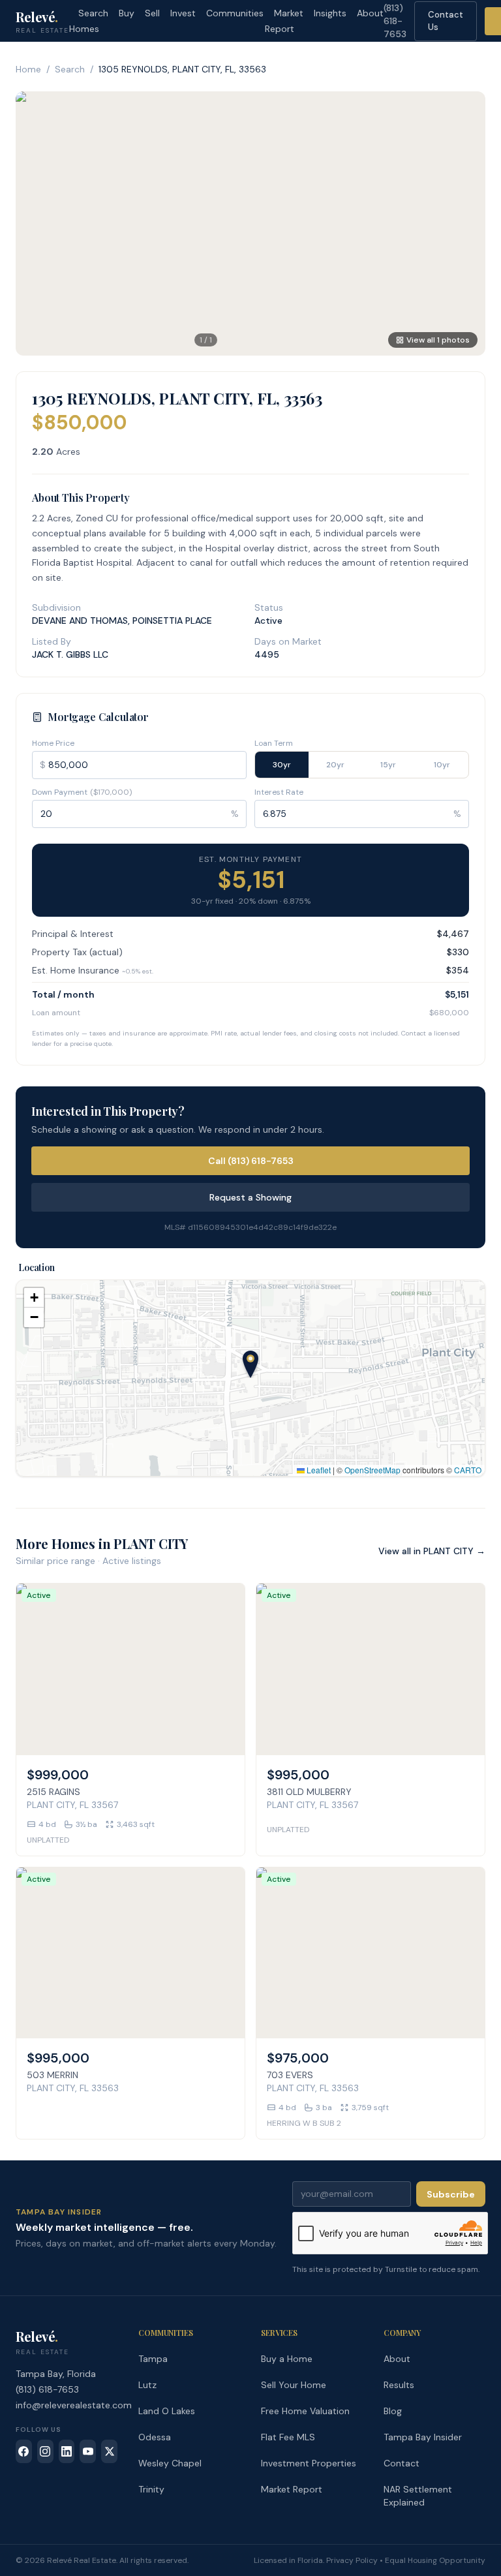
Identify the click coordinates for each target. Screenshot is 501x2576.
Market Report (284, 21)
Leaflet (318, 1470)
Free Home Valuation (305, 2411)
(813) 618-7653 (395, 21)
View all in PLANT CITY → (432, 1551)
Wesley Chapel (170, 2463)
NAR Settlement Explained (418, 2496)
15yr (388, 765)
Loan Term (274, 743)
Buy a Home (287, 2359)
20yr (335, 765)
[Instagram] (45, 2451)
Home (28, 69)
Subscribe (451, 2194)
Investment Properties (309, 2463)
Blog (393, 2411)
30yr (282, 765)
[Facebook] (24, 2451)
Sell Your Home (294, 2385)
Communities (235, 13)
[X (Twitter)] (109, 2451)
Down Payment (82, 792)
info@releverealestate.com (74, 2405)
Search (70, 69)
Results (399, 2385)
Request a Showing (250, 1197)
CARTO (468, 1470)
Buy (127, 13)
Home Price (53, 743)
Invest (183, 13)
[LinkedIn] (67, 2451)
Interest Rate (279, 792)
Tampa (153, 2359)
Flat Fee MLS (288, 2437)
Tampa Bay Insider (423, 2437)
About (370, 13)
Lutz (147, 2385)
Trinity (151, 2489)
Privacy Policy (352, 2560)
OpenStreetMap (372, 1470)
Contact (402, 2463)
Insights (330, 13)
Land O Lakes (167, 2411)
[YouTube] (88, 2451)
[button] (250, 1364)
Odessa (155, 2437)
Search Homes (89, 21)
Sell (152, 13)
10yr (442, 765)
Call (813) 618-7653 (251, 1161)
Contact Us (446, 21)
